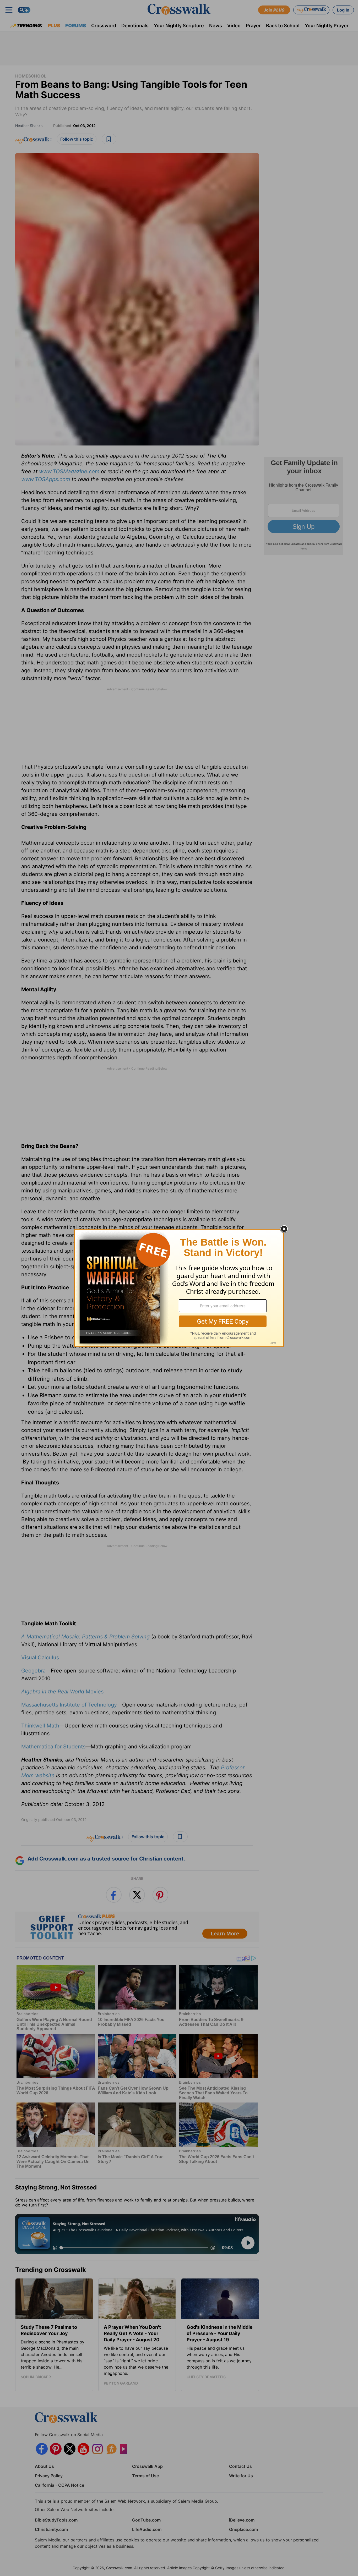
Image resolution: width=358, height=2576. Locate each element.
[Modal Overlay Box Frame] (179, 1288)
